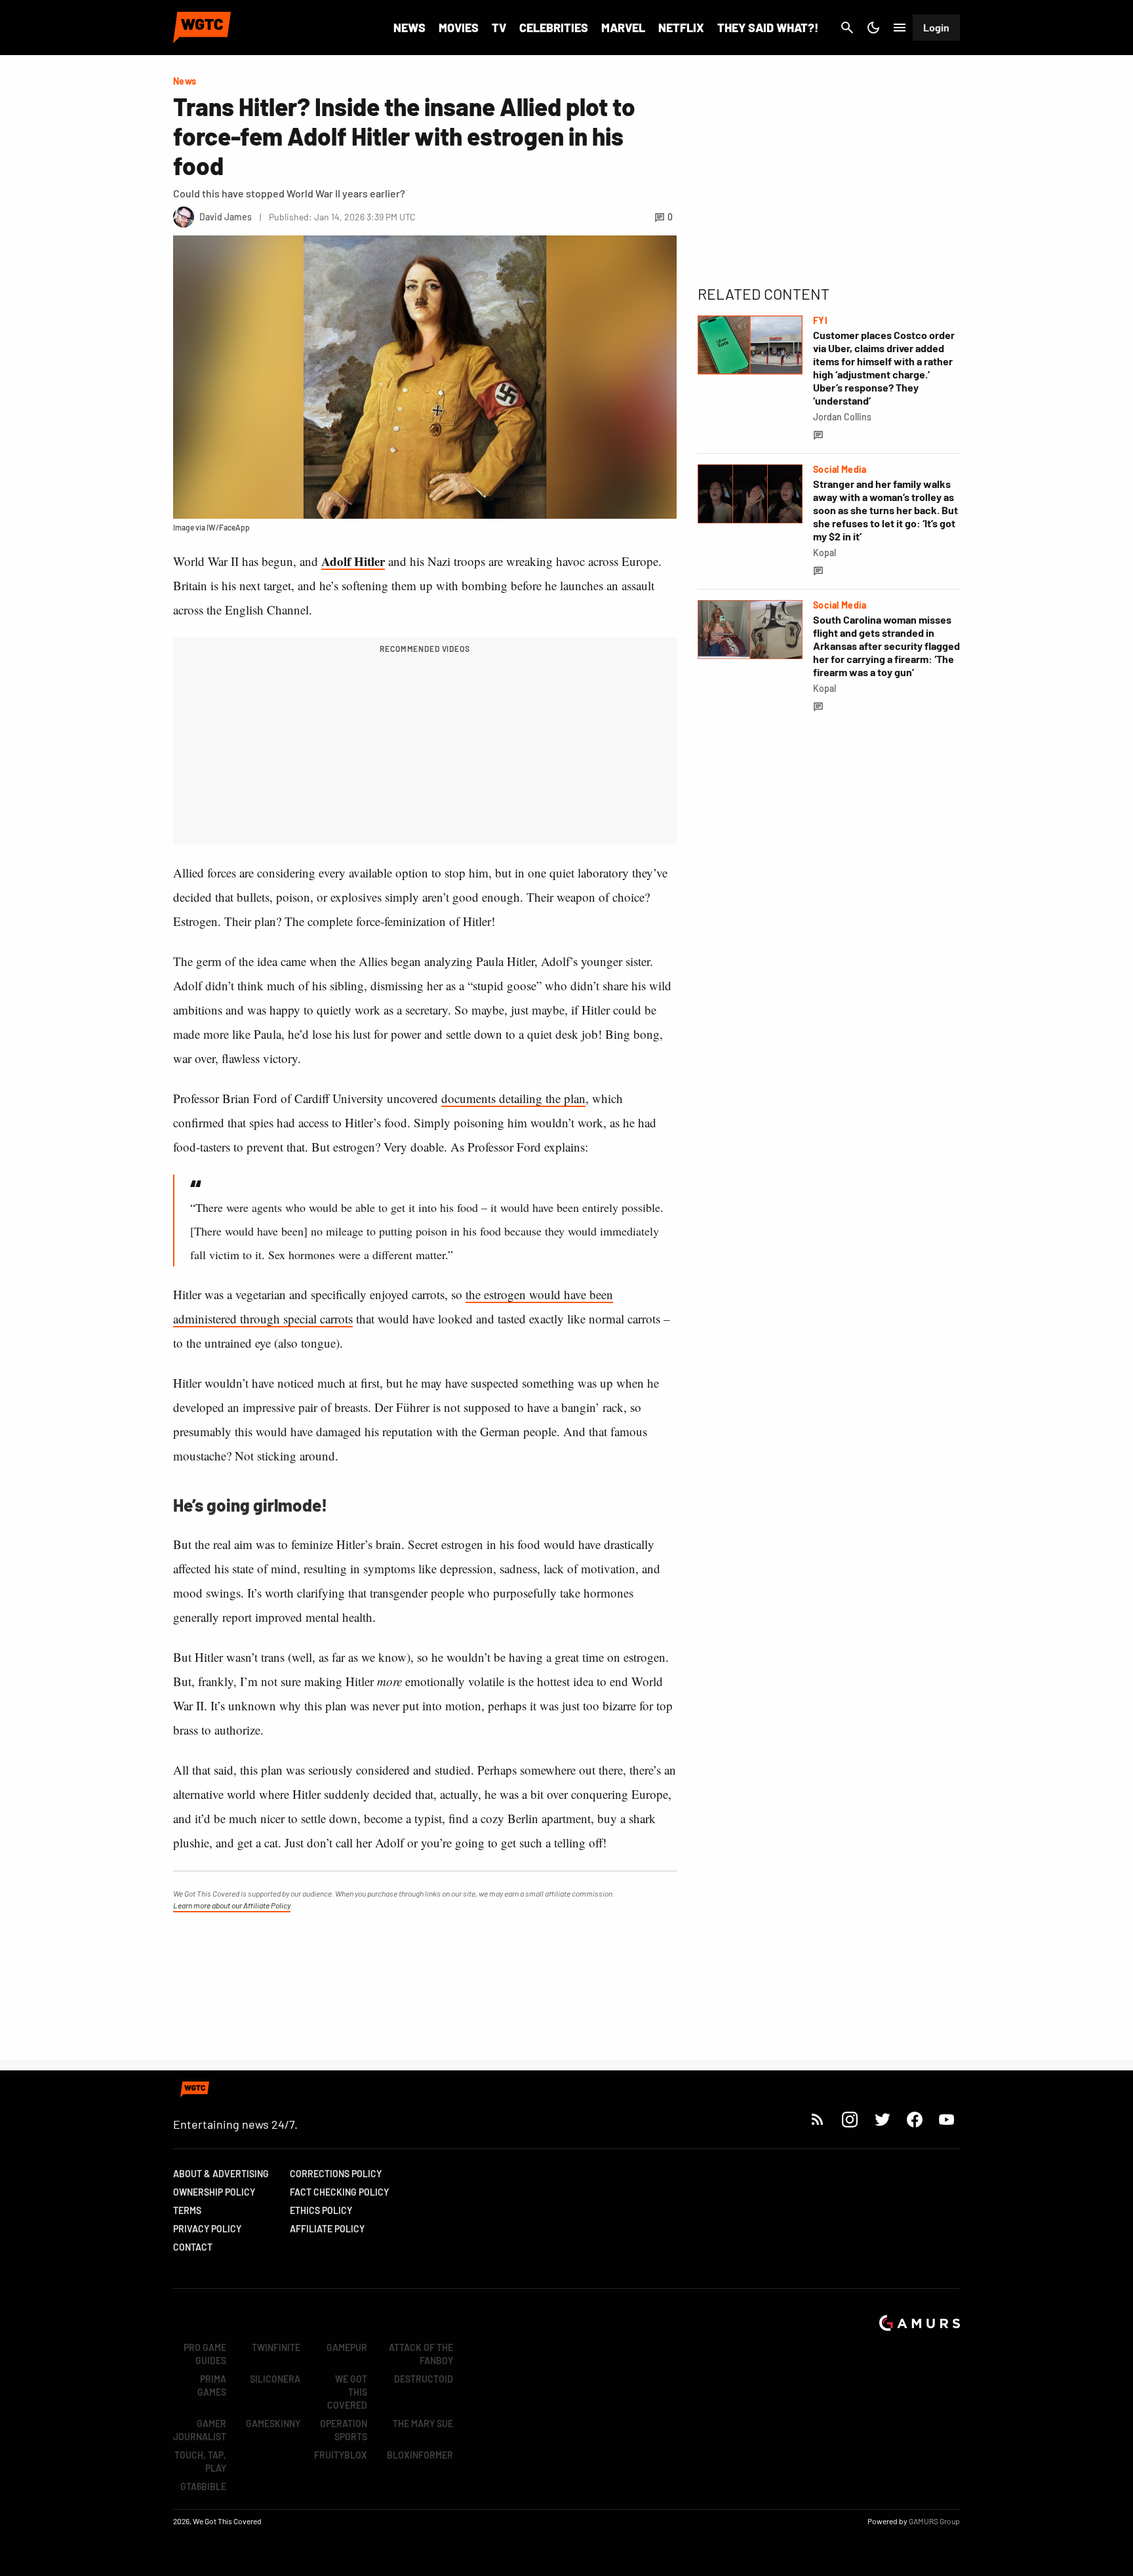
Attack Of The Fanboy (421, 2354)
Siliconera (275, 2379)
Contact (193, 2247)
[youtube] (947, 2119)
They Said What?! (768, 28)
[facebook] (914, 2119)
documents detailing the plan (513, 1098)
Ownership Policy (214, 2192)
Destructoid (424, 2379)
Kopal (825, 553)
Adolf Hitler (353, 561)
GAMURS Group (934, 2521)
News (409, 28)
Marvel (623, 28)
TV (499, 28)
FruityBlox (341, 2455)
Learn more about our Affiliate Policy (232, 1905)
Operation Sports (344, 2430)
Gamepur (347, 2347)
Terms (187, 2210)
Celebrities (554, 28)
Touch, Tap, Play (200, 2462)
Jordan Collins (842, 417)
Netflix (681, 28)
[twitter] (882, 2119)
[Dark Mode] (873, 28)
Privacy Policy (207, 2229)
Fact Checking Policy (339, 2192)
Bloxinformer (420, 2455)
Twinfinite (276, 2347)
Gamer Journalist (200, 2430)
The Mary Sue (423, 2424)
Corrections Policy (336, 2174)
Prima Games (212, 2385)
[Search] (847, 28)
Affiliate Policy (327, 2229)
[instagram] (849, 2119)
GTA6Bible (203, 2486)
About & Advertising (221, 2174)
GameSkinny (273, 2424)
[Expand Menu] (900, 28)
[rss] (818, 2119)
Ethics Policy (321, 2210)
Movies (459, 28)
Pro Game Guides (205, 2354)
